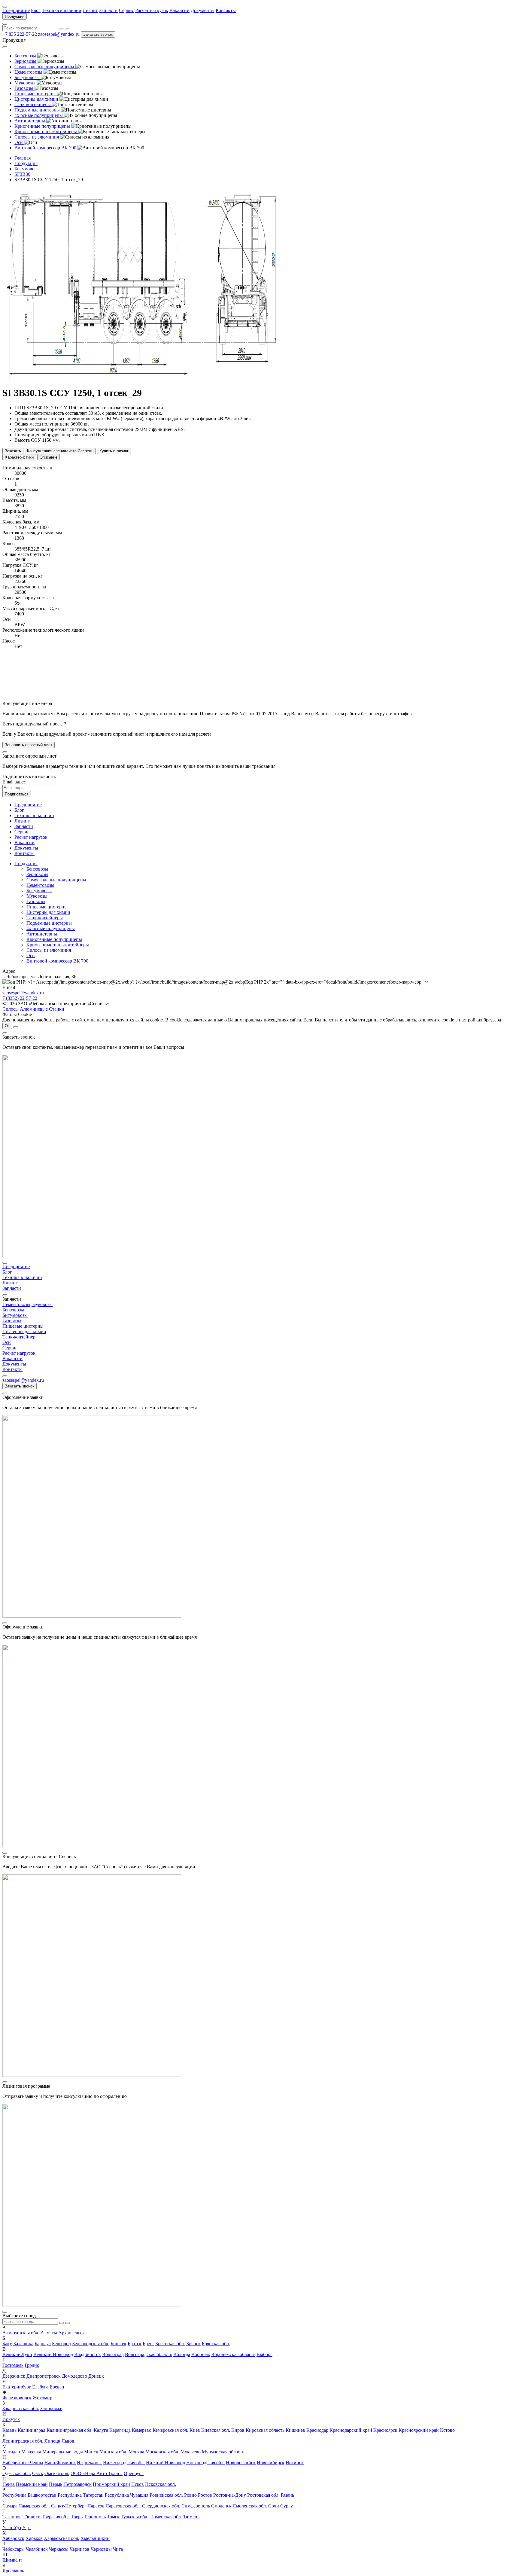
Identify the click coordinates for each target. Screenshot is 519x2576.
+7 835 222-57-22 (20, 34)
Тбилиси (32, 2517)
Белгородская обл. (91, 2344)
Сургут (288, 2506)
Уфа (26, 2527)
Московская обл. (162, 2452)
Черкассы (59, 2549)
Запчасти (108, 10)
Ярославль (13, 2571)
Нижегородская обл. (124, 2463)
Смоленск (221, 2506)
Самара (10, 2506)
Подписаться (17, 794)
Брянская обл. (216, 2344)
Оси (31, 955)
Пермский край (32, 2484)
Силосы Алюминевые (25, 1009)
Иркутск (11, 2419)
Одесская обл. (17, 2473)
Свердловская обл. (161, 2506)
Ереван (57, 2387)
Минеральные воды (63, 2452)
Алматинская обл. (21, 2333)
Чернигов (80, 2549)
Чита (118, 2549)
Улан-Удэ (12, 2527)
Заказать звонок (98, 34)
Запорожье (51, 2408)
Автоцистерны (42, 934)
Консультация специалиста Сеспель (60, 451)
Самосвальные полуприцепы (56, 880)
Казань (9, 2430)
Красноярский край (419, 2430)
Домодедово (74, 2376)
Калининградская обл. (70, 2430)
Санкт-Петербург (69, 2506)
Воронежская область (233, 2354)
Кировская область (265, 2430)
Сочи (274, 2506)
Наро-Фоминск (60, 2463)
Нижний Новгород (165, 2463)
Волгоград (113, 2354)
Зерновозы (37, 874)
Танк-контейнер (19, 1337)
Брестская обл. (170, 2344)
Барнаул (43, 2344)
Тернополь (95, 2517)
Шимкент (12, 2560)
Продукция (15, 16)
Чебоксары (14, 2549)
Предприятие (16, 10)
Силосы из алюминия (49, 950)
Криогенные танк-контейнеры (58, 945)
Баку (7, 2344)
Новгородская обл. (205, 2463)
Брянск (193, 2344)
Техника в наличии (62, 10)
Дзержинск (14, 2376)
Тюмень (191, 2517)
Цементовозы (40, 885)
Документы (203, 10)
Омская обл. (57, 2473)
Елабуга (40, 2387)
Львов (68, 2441)
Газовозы (36, 901)
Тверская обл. (56, 2517)
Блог (36, 10)
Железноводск (17, 2398)
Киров (238, 2430)
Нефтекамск (89, 2463)
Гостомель (13, 2365)
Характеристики (19, 457)
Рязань (287, 2495)
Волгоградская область (149, 2354)
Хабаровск (13, 2538)
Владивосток (88, 2354)
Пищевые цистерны (47, 907)
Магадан (11, 2452)
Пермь (56, 2484)
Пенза (9, 2484)
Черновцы (101, 2549)
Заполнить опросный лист (29, 745)
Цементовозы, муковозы (27, 1304)
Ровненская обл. (166, 2495)
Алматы (49, 2333)
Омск (38, 2473)
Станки (57, 1009)
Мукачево (191, 2452)
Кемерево (142, 2430)
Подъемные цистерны (49, 923)
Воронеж (201, 2354)
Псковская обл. (161, 2484)
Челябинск (37, 2549)
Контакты (226, 10)
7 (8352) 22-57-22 (20, 998)
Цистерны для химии (48, 912)
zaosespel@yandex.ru (59, 34)
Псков (138, 2484)
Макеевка (31, 2452)
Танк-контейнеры (45, 918)
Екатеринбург (17, 2387)
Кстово (447, 2430)
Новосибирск (271, 2463)
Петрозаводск (77, 2484)
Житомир (42, 2398)
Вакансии (179, 10)
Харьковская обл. (62, 2538)
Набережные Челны (23, 2463)
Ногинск (295, 2463)
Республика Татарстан (81, 2495)
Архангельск (71, 2333)
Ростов (205, 2495)
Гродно (32, 2365)
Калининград (32, 2430)
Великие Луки (17, 2354)
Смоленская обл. (250, 2506)
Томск (113, 2517)
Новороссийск (241, 2463)
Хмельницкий (95, 2538)
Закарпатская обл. (21, 2408)
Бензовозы (37, 869)
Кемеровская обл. (170, 2430)
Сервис (126, 10)
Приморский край (111, 2484)
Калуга (101, 2430)
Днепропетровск (44, 2376)
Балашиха (23, 2344)
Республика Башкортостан (29, 2495)
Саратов (96, 2506)
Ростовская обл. (263, 2495)
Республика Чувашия (127, 2495)
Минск (91, 2452)
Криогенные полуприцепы (54, 939)
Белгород (61, 2344)
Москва (136, 2452)
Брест (148, 2344)
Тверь (77, 2517)
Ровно (190, 2495)
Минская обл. (113, 2452)
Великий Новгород (53, 2354)
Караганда (120, 2430)
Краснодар (317, 2430)
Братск (135, 2344)
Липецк (52, 2441)
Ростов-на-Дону (230, 2495)
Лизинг (90, 10)
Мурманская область (223, 2452)
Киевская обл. (216, 2430)
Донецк (96, 2376)
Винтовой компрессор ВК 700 (57, 961)
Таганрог (12, 2517)
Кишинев (295, 2430)
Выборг (264, 2354)
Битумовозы (39, 891)
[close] (5, 752)
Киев (195, 2430)
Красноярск (385, 2430)
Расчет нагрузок (152, 10)
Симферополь (196, 2506)
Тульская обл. (135, 2517)
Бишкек (118, 2344)
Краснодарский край (351, 2430)
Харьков (34, 2538)
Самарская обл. (34, 2506)
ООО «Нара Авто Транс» (97, 2473)
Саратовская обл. (123, 2506)
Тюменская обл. (166, 2517)
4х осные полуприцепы (51, 928)
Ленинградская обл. (23, 2441)
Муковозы (37, 896)
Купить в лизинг (114, 451)
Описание (49, 457)
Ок (7, 1026)
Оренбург (134, 2473)
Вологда (182, 2354)
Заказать (13, 451)
